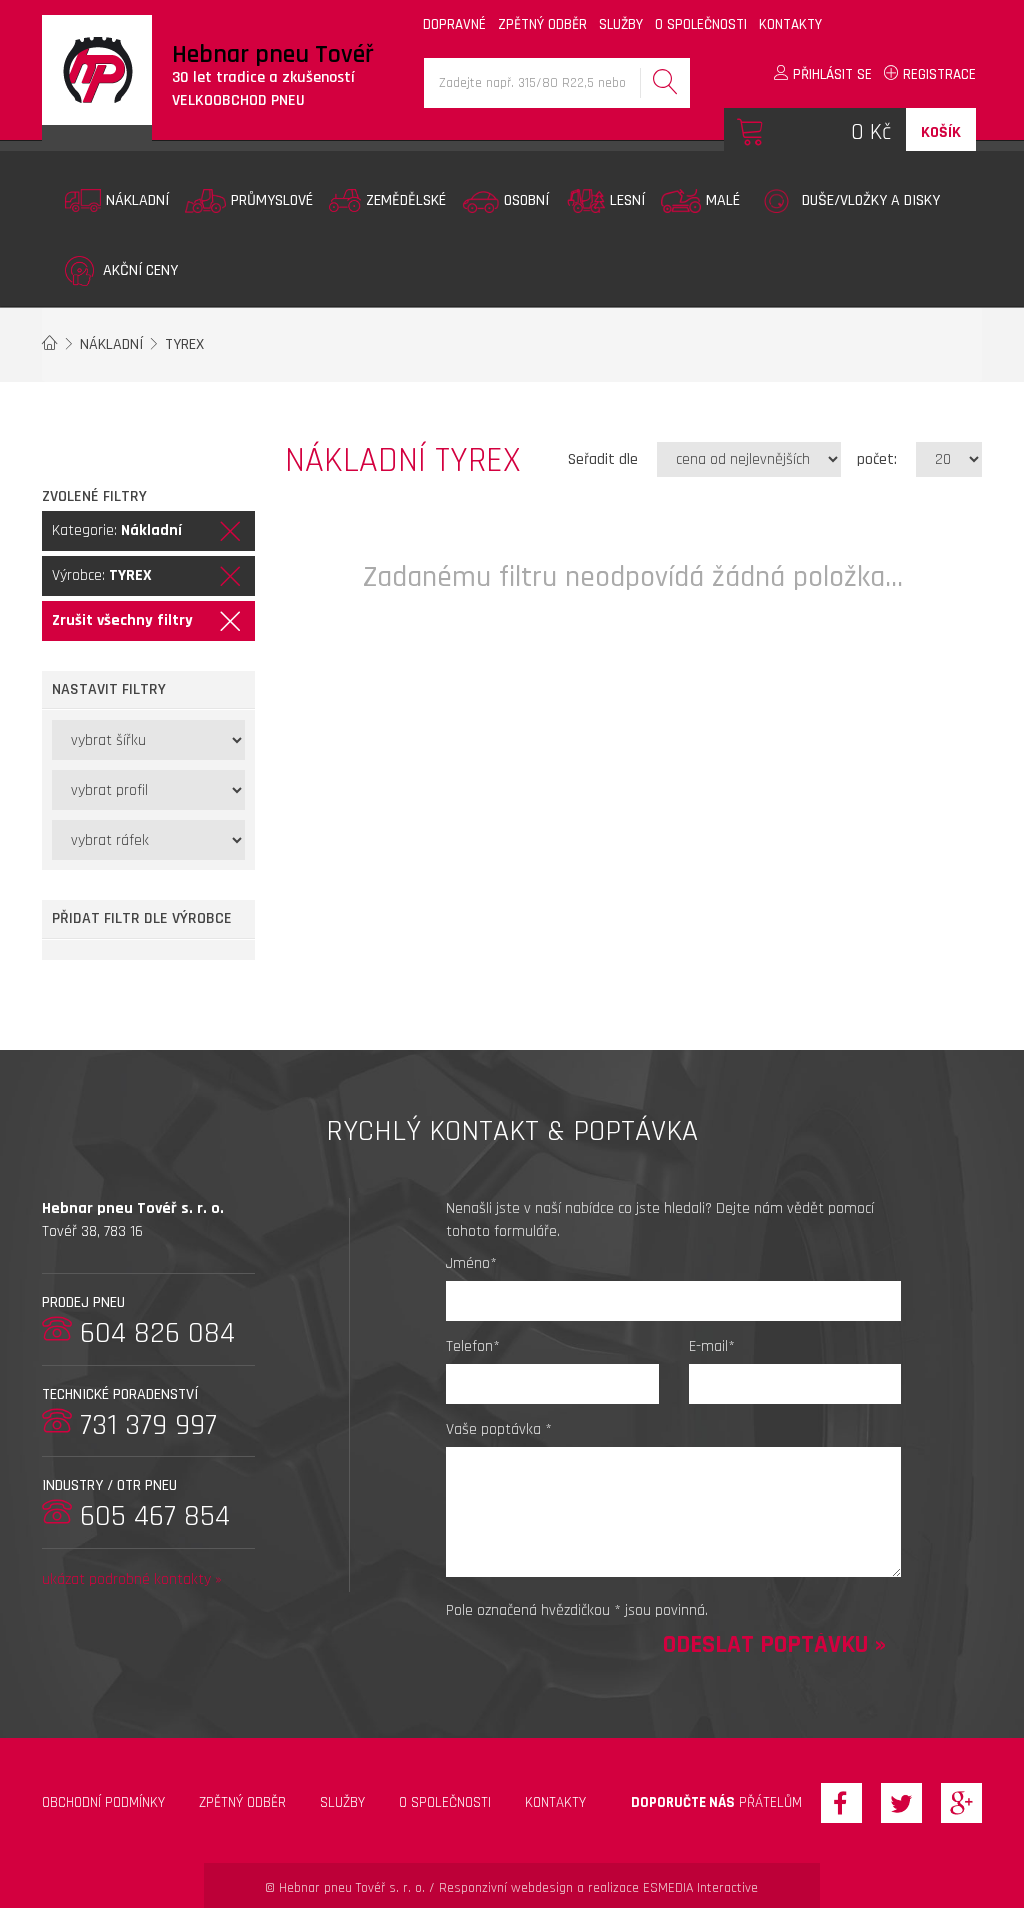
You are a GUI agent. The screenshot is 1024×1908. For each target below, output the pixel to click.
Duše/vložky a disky (871, 200)
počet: (877, 459)
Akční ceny (138, 270)
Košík (941, 132)
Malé (723, 200)
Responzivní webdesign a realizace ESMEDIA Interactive (598, 1888)
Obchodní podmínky (103, 1802)
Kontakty (555, 1802)
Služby (342, 1802)
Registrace (937, 74)
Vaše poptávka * (499, 1429)
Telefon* (473, 1346)
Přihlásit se (830, 74)
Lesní (627, 200)
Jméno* (471, 1263)
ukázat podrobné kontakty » (132, 1579)
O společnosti (445, 1802)
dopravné (454, 24)
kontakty (790, 24)
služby (621, 24)
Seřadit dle (603, 459)
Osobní (526, 200)
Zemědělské (406, 200)
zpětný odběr (542, 24)
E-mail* (712, 1346)
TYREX (184, 344)
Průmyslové (272, 200)
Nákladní (137, 200)
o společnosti (701, 24)
